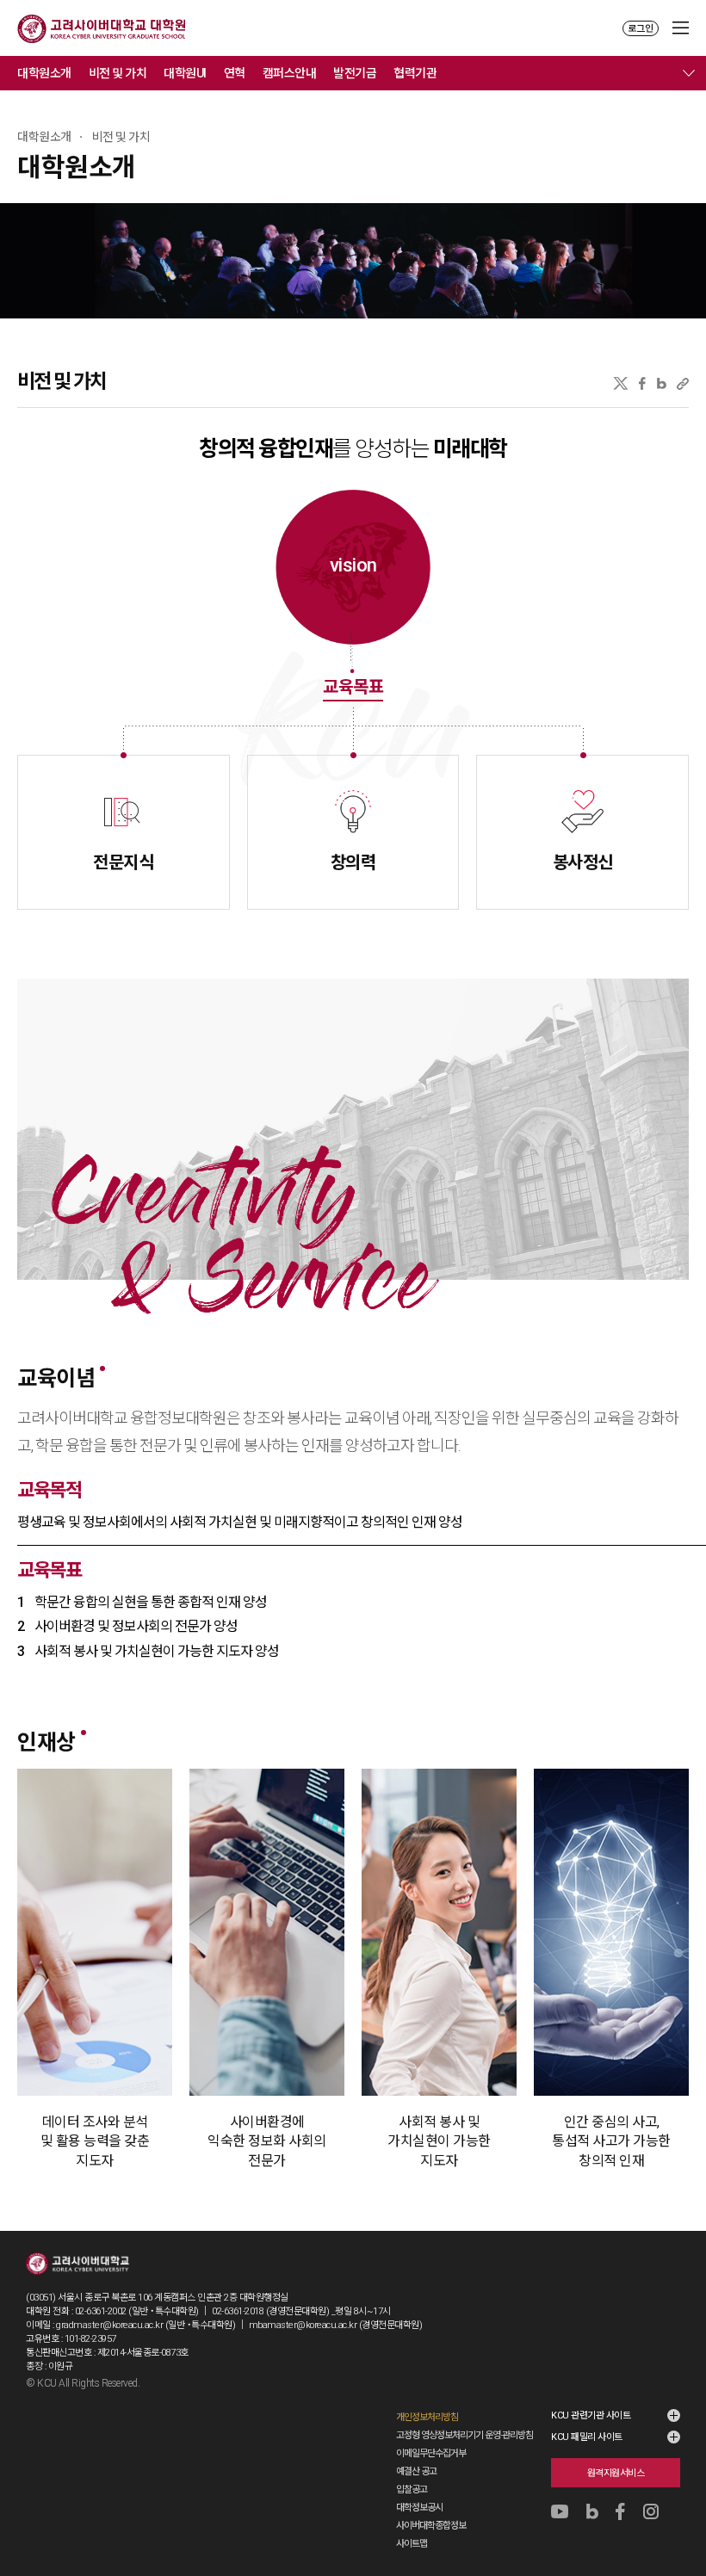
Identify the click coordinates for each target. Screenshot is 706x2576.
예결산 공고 (416, 2471)
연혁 (235, 73)
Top (681, 2517)
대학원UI (185, 73)
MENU (681, 28)
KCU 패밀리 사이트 (587, 2437)
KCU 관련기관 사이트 (591, 2415)
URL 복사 (683, 383)
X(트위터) (620, 383)
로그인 (641, 29)
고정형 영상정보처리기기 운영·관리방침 (464, 2435)
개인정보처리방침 (427, 2417)
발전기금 (355, 73)
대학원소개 (44, 73)
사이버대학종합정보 (431, 2526)
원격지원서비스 (616, 2473)
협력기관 (415, 73)
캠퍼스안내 (290, 73)
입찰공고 (412, 2490)
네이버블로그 (662, 383)
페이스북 (642, 383)
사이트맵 (412, 2544)
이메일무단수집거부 (431, 2453)
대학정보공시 (419, 2508)
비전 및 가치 (118, 73)
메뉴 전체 (689, 73)
